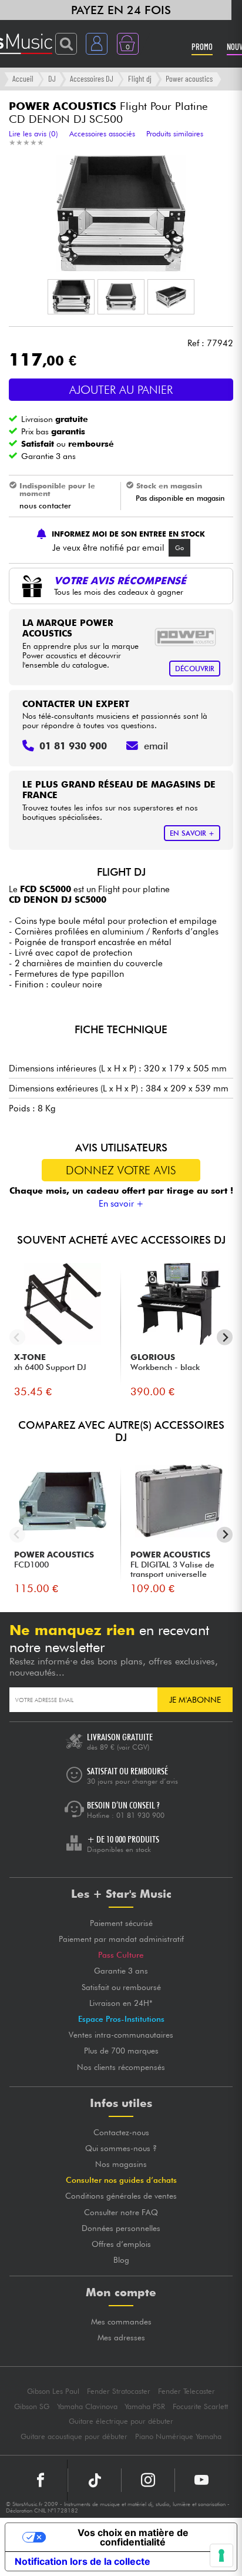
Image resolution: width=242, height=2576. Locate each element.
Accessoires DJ (92, 78)
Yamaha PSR (145, 2406)
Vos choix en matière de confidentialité (133, 2537)
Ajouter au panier (121, 390)
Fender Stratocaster (119, 2391)
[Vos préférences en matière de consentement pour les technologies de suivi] (221, 2555)
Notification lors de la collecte (83, 2561)
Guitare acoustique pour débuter (74, 2436)
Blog (121, 2260)
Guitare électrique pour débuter (121, 2421)
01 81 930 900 (140, 1815)
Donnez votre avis (121, 1170)
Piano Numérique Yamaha (178, 2436)
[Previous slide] (17, 1337)
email (156, 746)
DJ (52, 78)
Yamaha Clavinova (87, 2406)
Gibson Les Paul (53, 2391)
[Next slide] (225, 1337)
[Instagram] (148, 2480)
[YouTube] (201, 2480)
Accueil (23, 78)
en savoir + (192, 833)
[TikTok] (95, 2480)
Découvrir (195, 669)
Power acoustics (189, 78)
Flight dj (140, 78)
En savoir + (121, 1204)
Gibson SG (32, 2406)
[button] (71, 297)
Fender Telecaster (186, 2391)
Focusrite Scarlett (200, 2406)
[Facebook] (41, 2480)
